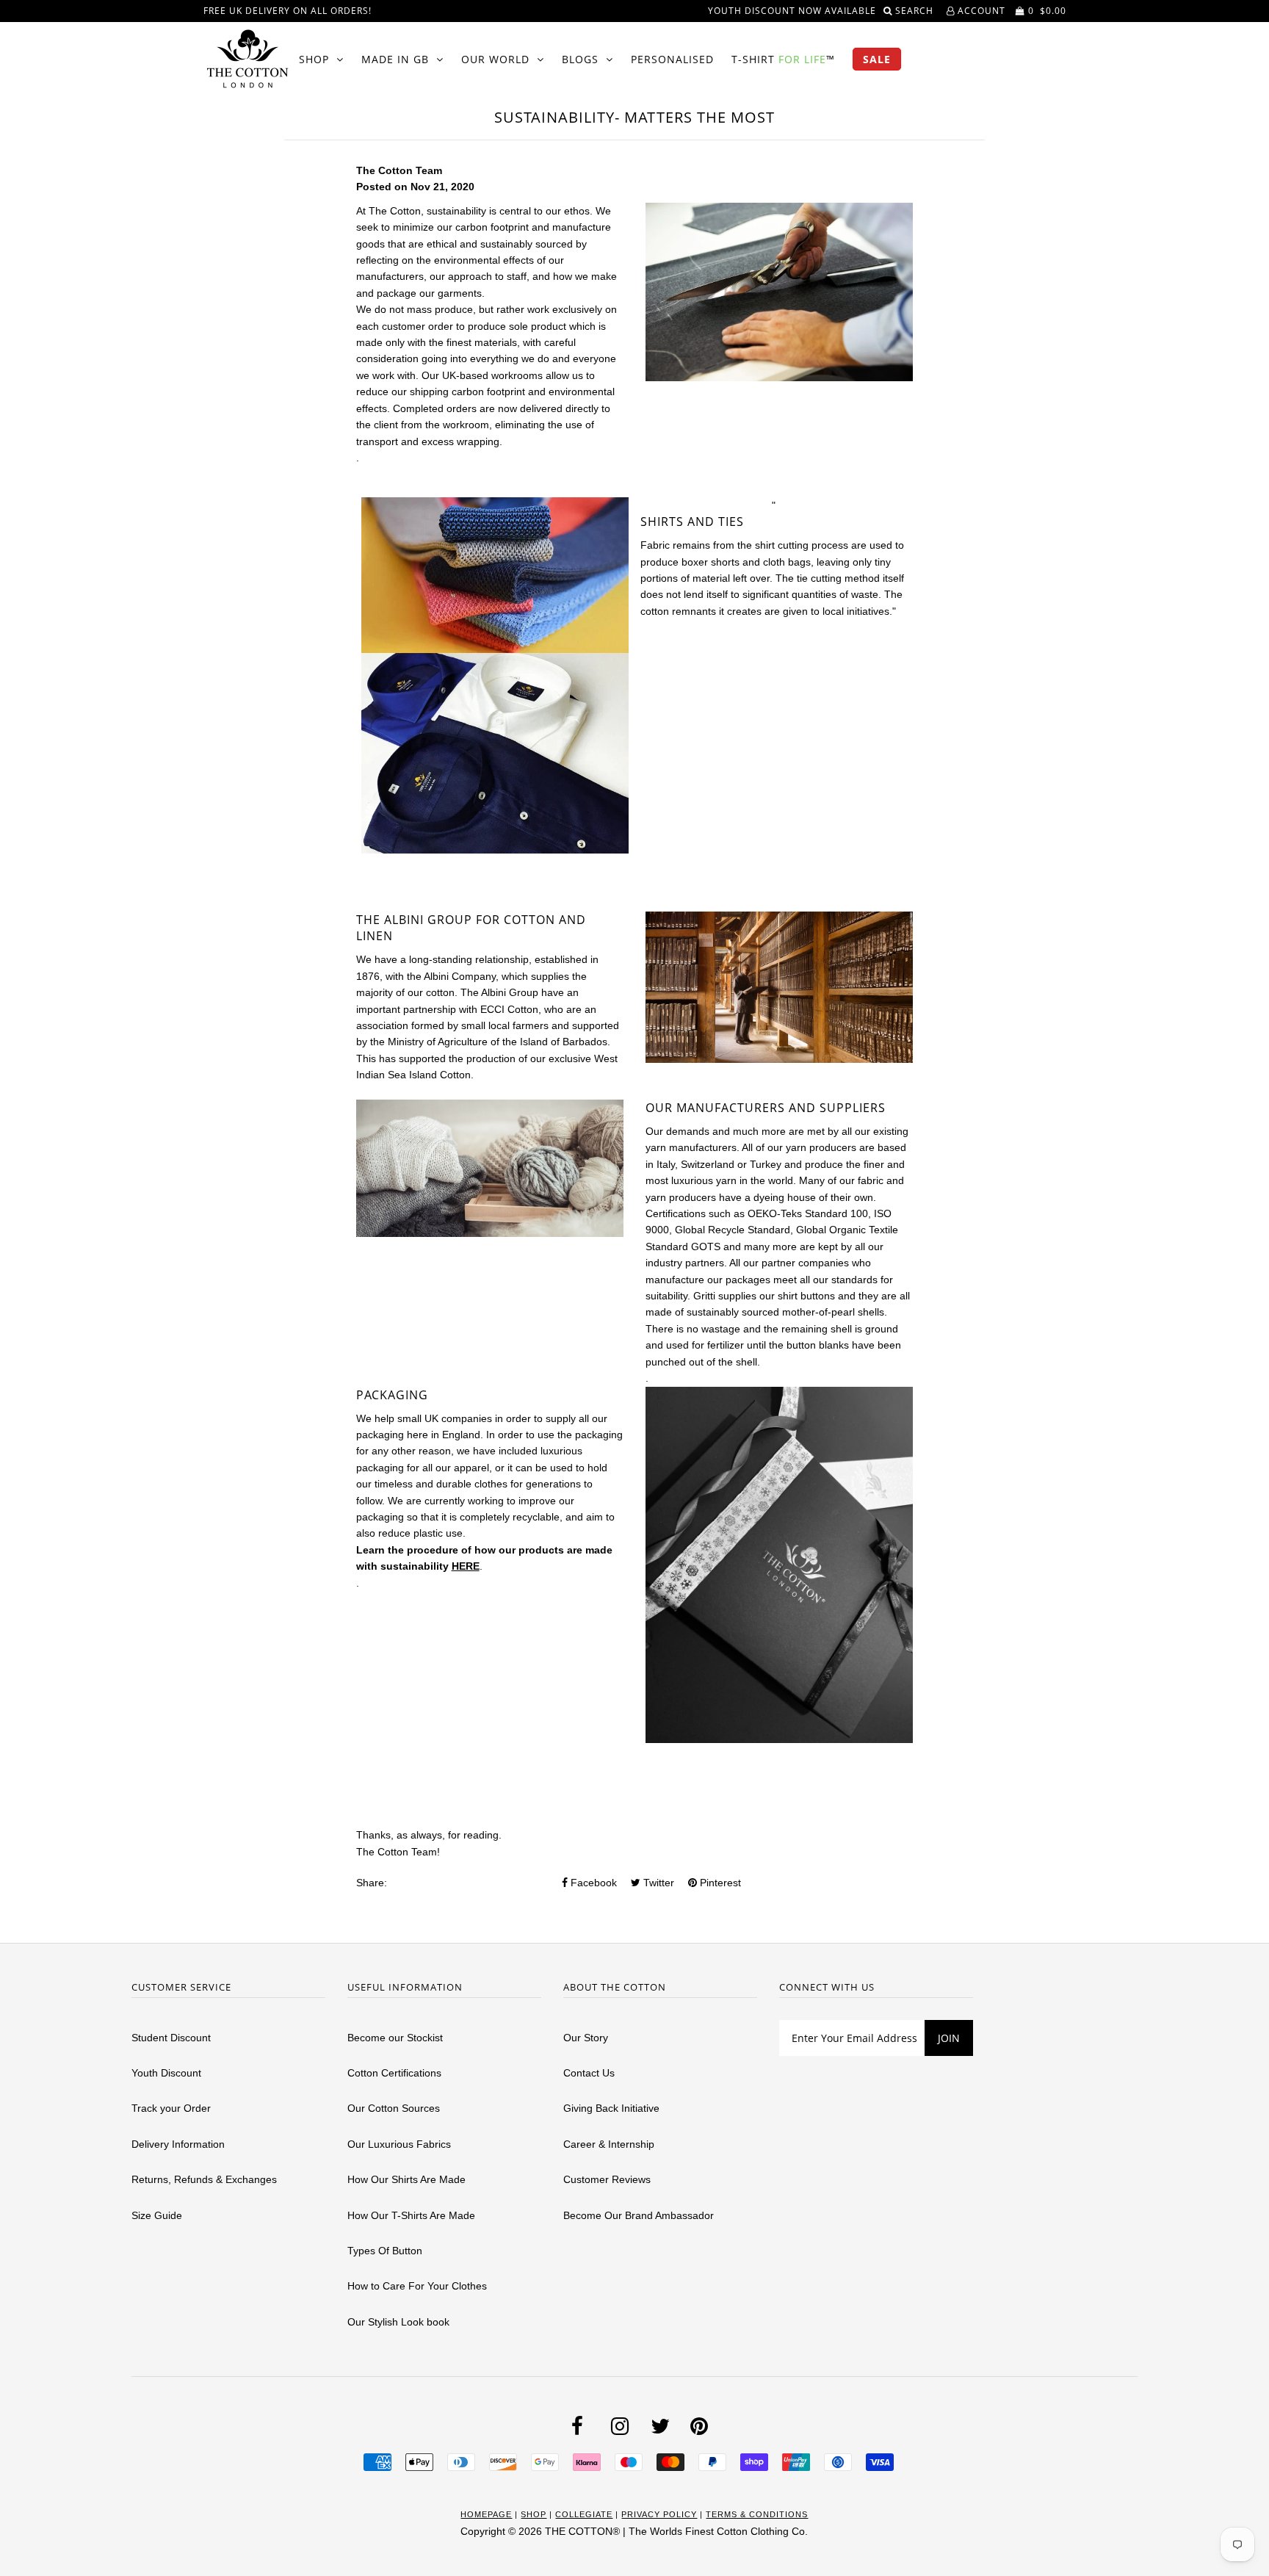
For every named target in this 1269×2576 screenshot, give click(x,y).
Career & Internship (609, 2144)
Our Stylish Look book (398, 2322)
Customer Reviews (607, 2179)
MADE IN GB (395, 59)
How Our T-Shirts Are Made (411, 2215)
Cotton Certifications (394, 2073)
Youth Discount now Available (792, 11)
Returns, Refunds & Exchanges (204, 2179)
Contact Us (589, 2073)
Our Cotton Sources (394, 2108)
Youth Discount (166, 2073)
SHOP (314, 59)
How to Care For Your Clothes (417, 2286)
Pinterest (719, 1883)
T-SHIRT (783, 59)
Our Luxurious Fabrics (399, 2144)
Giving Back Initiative (611, 2108)
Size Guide (157, 2215)
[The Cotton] (247, 59)
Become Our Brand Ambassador (639, 2215)
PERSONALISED (672, 59)
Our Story (586, 2038)
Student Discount (171, 2038)
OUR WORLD (495, 59)
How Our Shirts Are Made (406, 2179)
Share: (372, 1883)
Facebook (592, 1883)
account (980, 11)
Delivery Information (178, 2144)
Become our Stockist (395, 2038)
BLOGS (580, 59)
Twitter (657, 1883)
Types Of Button (385, 2251)
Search (916, 11)
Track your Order (171, 2108)
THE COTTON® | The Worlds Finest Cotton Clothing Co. (676, 2531)
